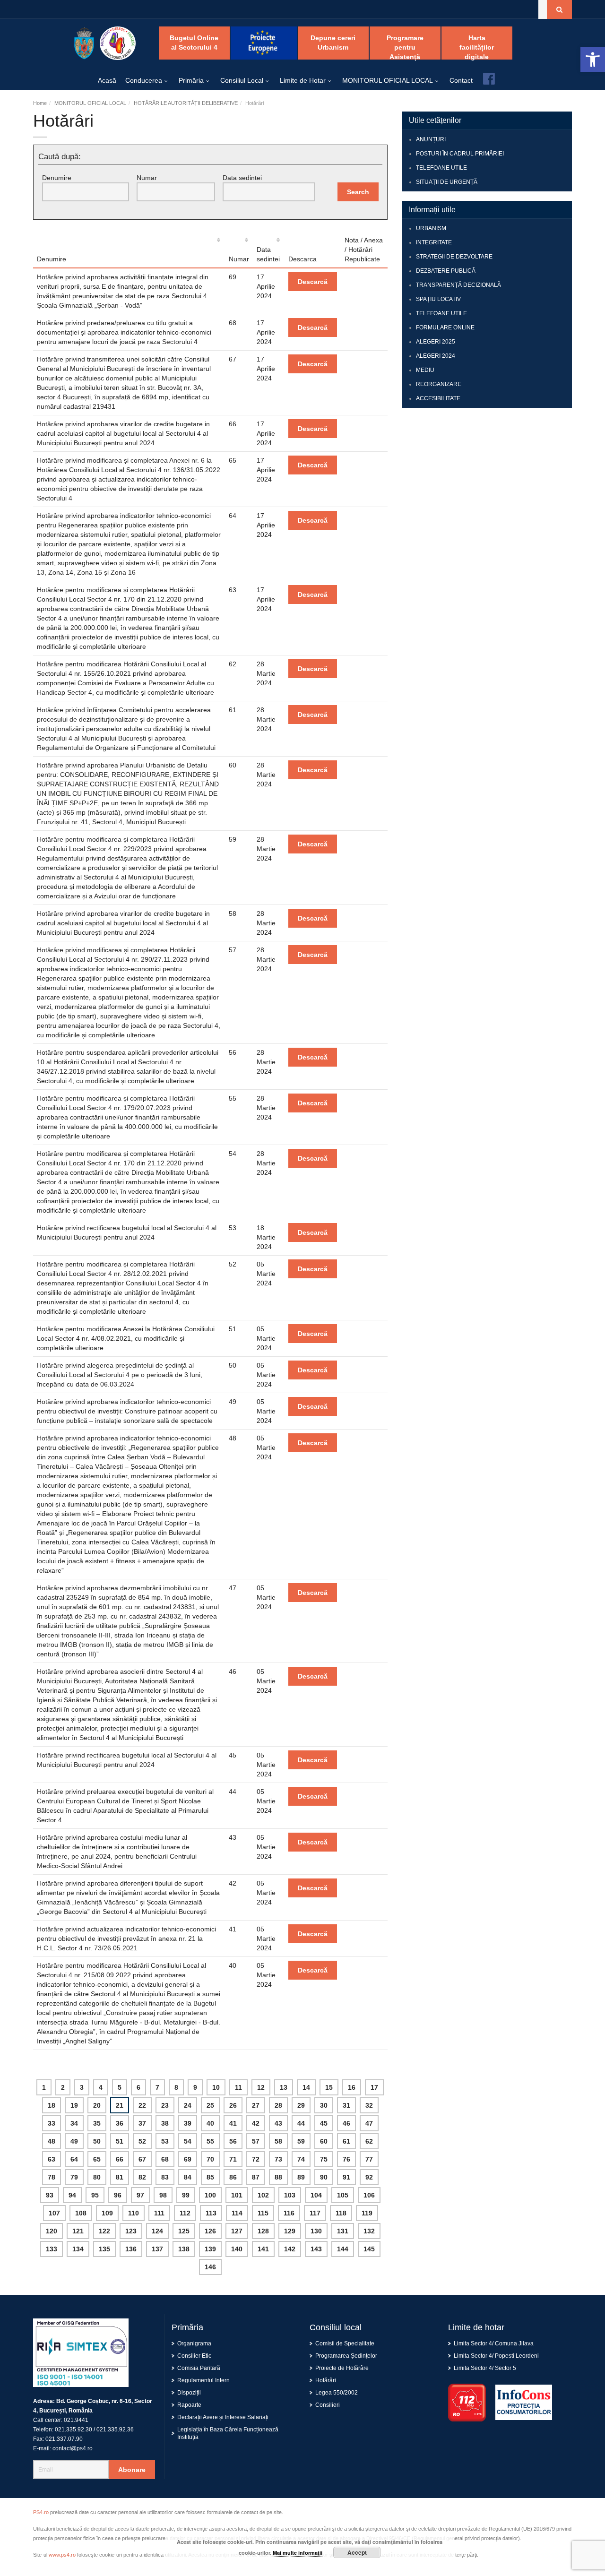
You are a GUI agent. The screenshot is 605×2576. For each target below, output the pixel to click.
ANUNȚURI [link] (431, 139)
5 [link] (120, 2087)
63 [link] (52, 2159)
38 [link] (165, 2123)
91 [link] (346, 2177)
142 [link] (290, 2249)
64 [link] (74, 2159)
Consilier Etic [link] (194, 2356)
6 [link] (138, 2087)
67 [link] (142, 2159)
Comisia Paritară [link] (199, 2368)
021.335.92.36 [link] (115, 2430)
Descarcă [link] (313, 282)
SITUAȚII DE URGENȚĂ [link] (447, 182)
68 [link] (165, 2159)
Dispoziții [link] (189, 2393)
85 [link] (210, 2177)
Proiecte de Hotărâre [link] (342, 2368)
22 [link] (142, 2105)
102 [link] (263, 2195)
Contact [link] (461, 80)
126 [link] (210, 2231)
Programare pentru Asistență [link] (405, 47)
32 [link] (369, 2105)
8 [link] (176, 2087)
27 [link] (256, 2105)
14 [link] (306, 2087)
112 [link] (185, 2213)
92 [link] (369, 2177)
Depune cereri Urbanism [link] (333, 43)
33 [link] (52, 2123)
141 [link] (263, 2249)
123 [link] (131, 2231)
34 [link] (74, 2123)
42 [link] (256, 2123)
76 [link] (346, 2159)
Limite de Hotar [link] (303, 80)
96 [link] (118, 2195)
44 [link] (301, 2123)
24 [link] (188, 2105)
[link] (593, 60)
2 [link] (63, 2087)
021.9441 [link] (76, 2420)
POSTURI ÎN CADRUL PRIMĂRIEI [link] (460, 154)
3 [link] (82, 2087)
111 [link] (159, 2213)
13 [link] (284, 2087)
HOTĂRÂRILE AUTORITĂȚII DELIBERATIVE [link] (186, 103)
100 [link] (210, 2195)
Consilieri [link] (328, 2405)
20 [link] (97, 2105)
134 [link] (78, 2249)
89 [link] (301, 2177)
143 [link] (316, 2249)
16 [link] (352, 2087)
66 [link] (120, 2159)
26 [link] (233, 2105)
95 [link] (95, 2195)
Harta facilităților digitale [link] (477, 47)
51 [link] (120, 2141)
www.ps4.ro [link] (62, 2555)
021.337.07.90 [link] (64, 2439)
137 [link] (157, 2249)
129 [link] (290, 2231)
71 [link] (233, 2159)
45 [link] (324, 2123)
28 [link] (278, 2105)
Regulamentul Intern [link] (203, 2380)
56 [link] (233, 2141)
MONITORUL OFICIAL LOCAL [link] (388, 80)
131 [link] (343, 2231)
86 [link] (233, 2177)
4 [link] (101, 2087)
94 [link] (72, 2195)
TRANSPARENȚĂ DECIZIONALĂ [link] (458, 285)
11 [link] (238, 2087)
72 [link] (256, 2159)
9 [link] (195, 2087)
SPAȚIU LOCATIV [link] (438, 299)
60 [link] (324, 2141)
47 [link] (369, 2123)
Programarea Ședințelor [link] (346, 2356)
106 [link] (369, 2195)
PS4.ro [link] (41, 2512)
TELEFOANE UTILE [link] (441, 168)
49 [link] (74, 2141)
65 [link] (97, 2159)
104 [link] (316, 2195)
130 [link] (316, 2231)
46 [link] (346, 2123)
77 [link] (369, 2159)
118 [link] (341, 2213)
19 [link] (74, 2105)
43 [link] (278, 2123)
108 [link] (81, 2213)
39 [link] (188, 2123)
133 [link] (52, 2249)
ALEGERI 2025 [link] (436, 342)
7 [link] (157, 2087)
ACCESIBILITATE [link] (438, 398)
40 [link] (210, 2123)
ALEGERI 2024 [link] (436, 356)
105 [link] (343, 2195)
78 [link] (52, 2177)
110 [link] (134, 2213)
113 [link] (211, 2213)
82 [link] (142, 2177)
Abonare (132, 2470)
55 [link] (210, 2141)
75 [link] (324, 2159)
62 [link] (369, 2141)
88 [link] (278, 2177)
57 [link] (256, 2141)
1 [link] (44, 2087)
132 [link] (369, 2231)
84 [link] (188, 2177)
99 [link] (186, 2195)
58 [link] (278, 2141)
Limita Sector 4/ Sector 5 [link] (485, 2368)
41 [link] (233, 2123)
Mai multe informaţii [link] (298, 2553)
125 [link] (184, 2231)
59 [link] (301, 2141)
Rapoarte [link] (189, 2405)
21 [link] (120, 2105)
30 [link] (324, 2105)
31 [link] (346, 2105)
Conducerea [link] (144, 80)
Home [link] (40, 103)
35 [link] (97, 2123)
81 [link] (120, 2177)
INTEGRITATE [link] (434, 242)
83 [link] (165, 2177)
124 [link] (157, 2231)
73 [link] (278, 2159)
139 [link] (210, 2249)
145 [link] (369, 2249)
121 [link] (78, 2231)
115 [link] (263, 2213)
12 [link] (261, 2087)
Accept (357, 2552)
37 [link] (142, 2123)
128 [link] (263, 2231)
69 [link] (188, 2159)
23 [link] (165, 2105)
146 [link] (210, 2267)
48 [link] (52, 2141)
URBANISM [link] (431, 228)
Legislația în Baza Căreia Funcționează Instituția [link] (228, 2433)
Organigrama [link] (194, 2343)
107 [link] (54, 2213)
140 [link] (237, 2249)
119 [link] (367, 2213)
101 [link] (237, 2195)
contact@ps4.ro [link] (73, 2448)
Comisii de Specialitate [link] (345, 2343)
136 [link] (131, 2249)
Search (358, 192)
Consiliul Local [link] (242, 80)
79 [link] (74, 2177)
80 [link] (97, 2177)
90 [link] (324, 2177)
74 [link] (301, 2159)
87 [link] (256, 2177)
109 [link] (107, 2213)
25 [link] (210, 2105)
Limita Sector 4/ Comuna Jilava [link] (494, 2343)
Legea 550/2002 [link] (337, 2393)
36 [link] (120, 2123)
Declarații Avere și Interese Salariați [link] (223, 2417)
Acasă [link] (107, 80)
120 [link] (52, 2231)
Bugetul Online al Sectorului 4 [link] (194, 43)
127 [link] (237, 2231)
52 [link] (142, 2141)
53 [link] (165, 2141)
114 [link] (237, 2213)
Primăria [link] (191, 80)
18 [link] (52, 2105)
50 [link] (97, 2141)
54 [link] (188, 2141)
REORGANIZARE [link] (439, 384)
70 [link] (210, 2159)
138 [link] (184, 2249)
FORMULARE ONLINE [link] (445, 327)
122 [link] (104, 2231)
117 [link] (315, 2213)
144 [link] (343, 2249)
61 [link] (346, 2141)
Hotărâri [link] (326, 2380)
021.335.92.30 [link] (73, 2430)
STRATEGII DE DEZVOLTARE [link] (454, 257)
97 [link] (140, 2195)
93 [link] (50, 2195)
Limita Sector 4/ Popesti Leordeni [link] (496, 2356)
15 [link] (329, 2087)
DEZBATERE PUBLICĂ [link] (446, 271)
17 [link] (374, 2087)
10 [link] (216, 2087)
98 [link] (163, 2195)
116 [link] (289, 2213)
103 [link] (290, 2195)
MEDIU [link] (425, 370)
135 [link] (104, 2249)
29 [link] (301, 2105)
